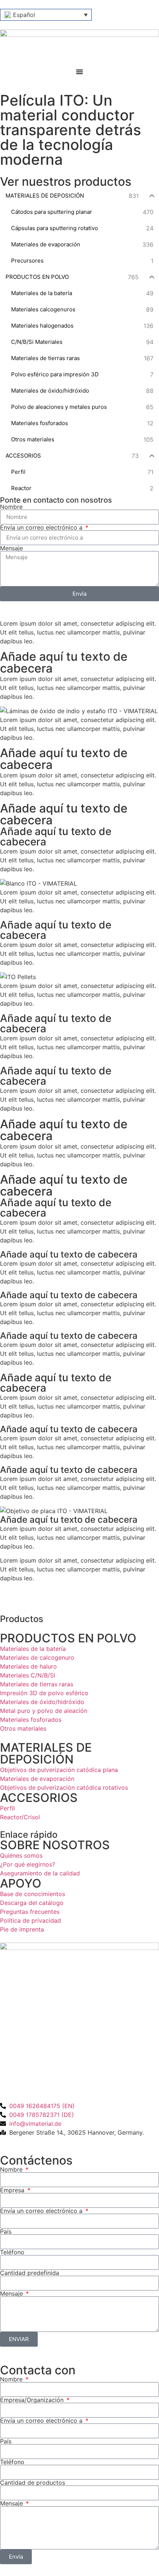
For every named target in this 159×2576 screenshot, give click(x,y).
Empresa (13, 2190)
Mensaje (11, 548)
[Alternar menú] (79, 72)
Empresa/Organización (33, 2400)
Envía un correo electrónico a (42, 527)
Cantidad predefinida (30, 2273)
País (6, 2231)
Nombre (11, 507)
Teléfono (12, 2252)
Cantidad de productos (33, 2483)
